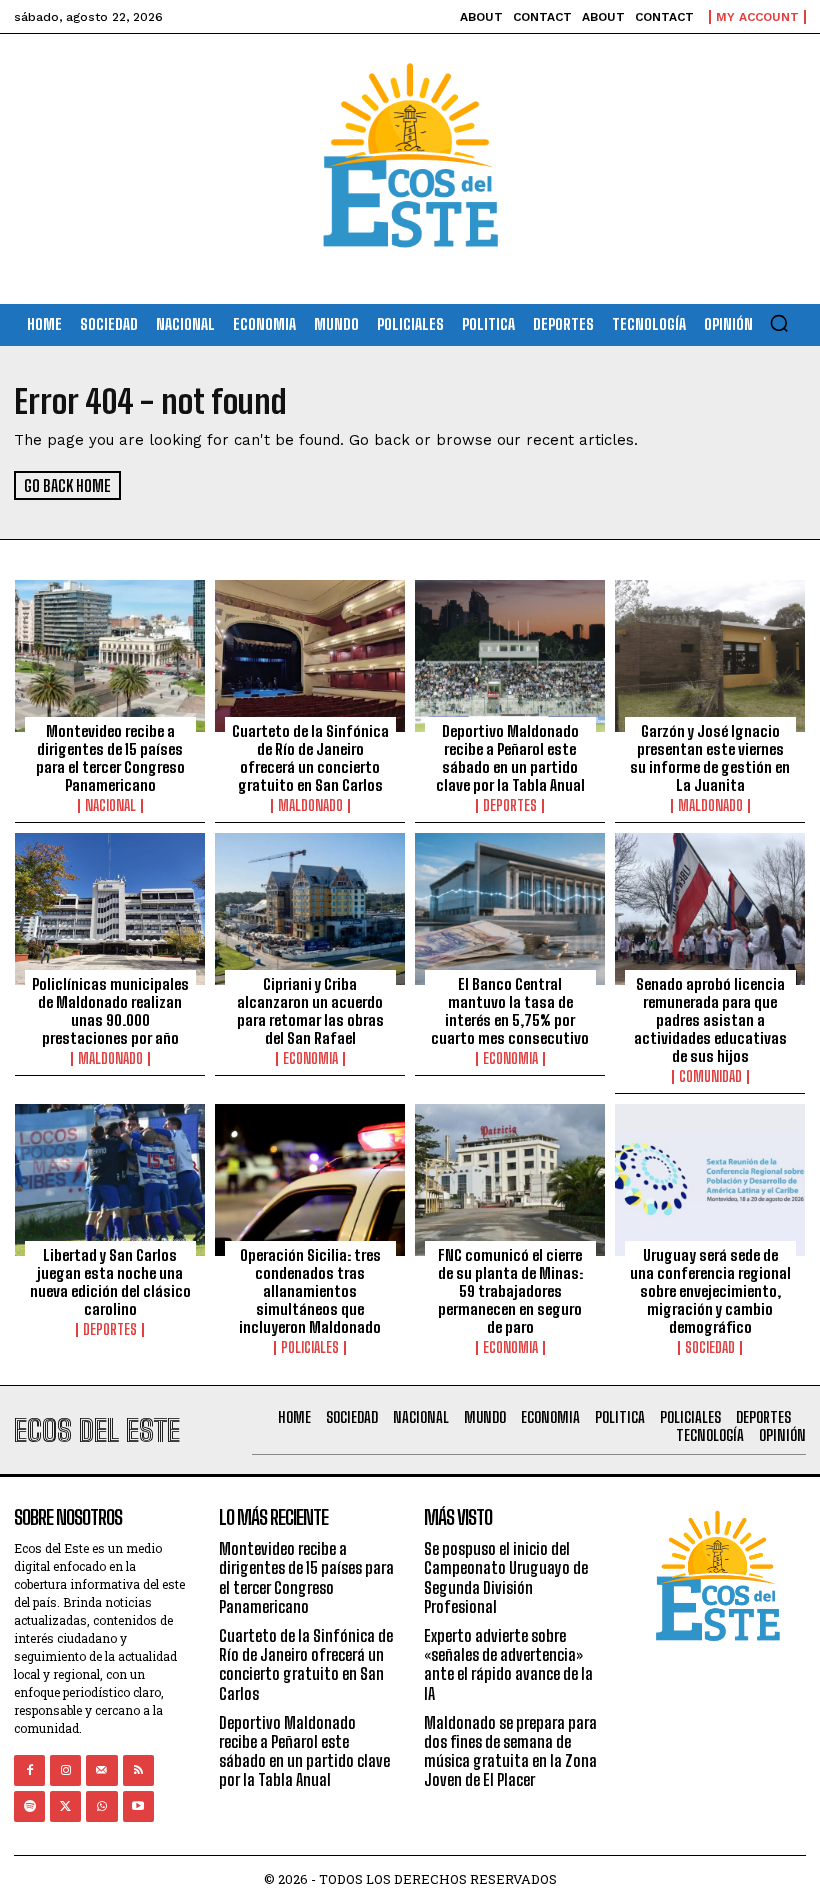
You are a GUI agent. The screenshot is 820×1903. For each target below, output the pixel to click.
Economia (310, 1059)
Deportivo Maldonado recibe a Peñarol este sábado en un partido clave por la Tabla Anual (510, 758)
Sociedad (710, 1348)
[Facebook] (29, 1770)
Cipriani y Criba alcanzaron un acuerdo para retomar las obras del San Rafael (310, 1011)
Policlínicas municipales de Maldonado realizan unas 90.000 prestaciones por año (110, 1011)
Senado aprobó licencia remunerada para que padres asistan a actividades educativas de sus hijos (710, 1020)
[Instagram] (65, 1770)
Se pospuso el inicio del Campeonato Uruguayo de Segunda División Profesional (506, 1577)
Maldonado (310, 806)
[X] (65, 1806)
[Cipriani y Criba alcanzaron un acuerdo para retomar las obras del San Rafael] (310, 909)
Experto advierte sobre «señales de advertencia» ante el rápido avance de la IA (508, 1664)
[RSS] (138, 1770)
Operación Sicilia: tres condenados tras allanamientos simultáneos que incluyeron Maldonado (310, 1291)
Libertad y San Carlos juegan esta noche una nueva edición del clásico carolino (110, 1282)
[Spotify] (29, 1806)
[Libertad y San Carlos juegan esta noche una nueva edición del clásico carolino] (110, 1180)
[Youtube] (138, 1806)
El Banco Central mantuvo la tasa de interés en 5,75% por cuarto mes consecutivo (510, 1011)
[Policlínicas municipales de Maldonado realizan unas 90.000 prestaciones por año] (110, 909)
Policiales (310, 1348)
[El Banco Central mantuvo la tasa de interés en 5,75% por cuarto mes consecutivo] (510, 909)
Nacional (110, 806)
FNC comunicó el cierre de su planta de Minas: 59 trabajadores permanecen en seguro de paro (510, 1291)
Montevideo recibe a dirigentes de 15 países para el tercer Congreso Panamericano (110, 758)
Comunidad (710, 1077)
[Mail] (101, 1770)
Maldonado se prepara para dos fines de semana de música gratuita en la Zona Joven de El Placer (510, 1751)
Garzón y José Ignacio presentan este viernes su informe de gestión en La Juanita (710, 758)
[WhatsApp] (101, 1806)
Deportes (510, 806)
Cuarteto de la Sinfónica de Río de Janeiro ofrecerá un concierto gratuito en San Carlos (310, 758)
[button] (779, 323)
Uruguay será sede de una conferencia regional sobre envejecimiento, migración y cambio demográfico (710, 1291)
